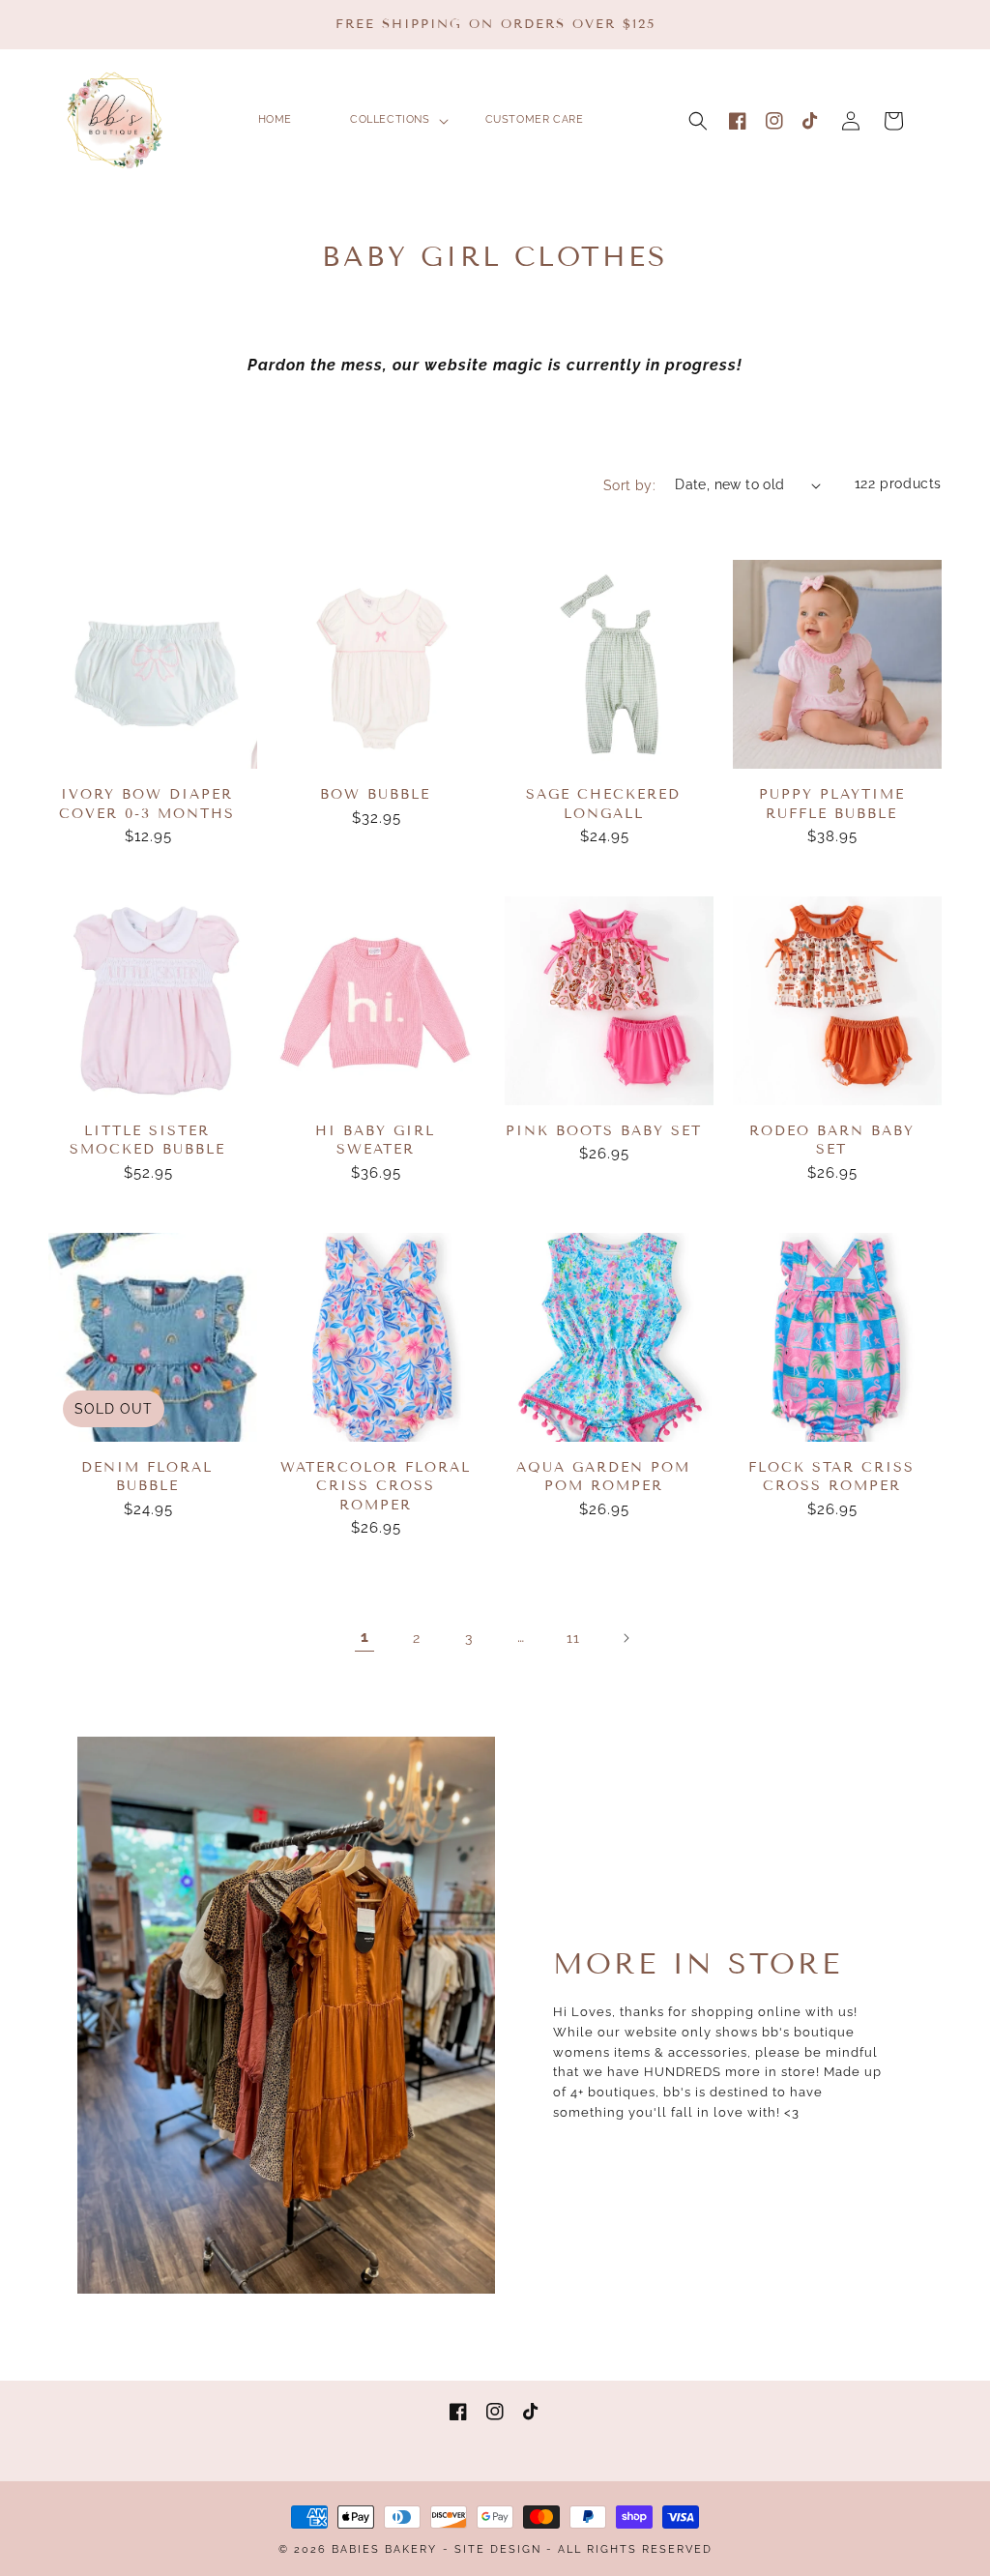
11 (573, 1638)
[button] (698, 121)
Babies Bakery (384, 2549)
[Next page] (626, 1638)
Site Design (498, 2549)
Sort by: (629, 485)
